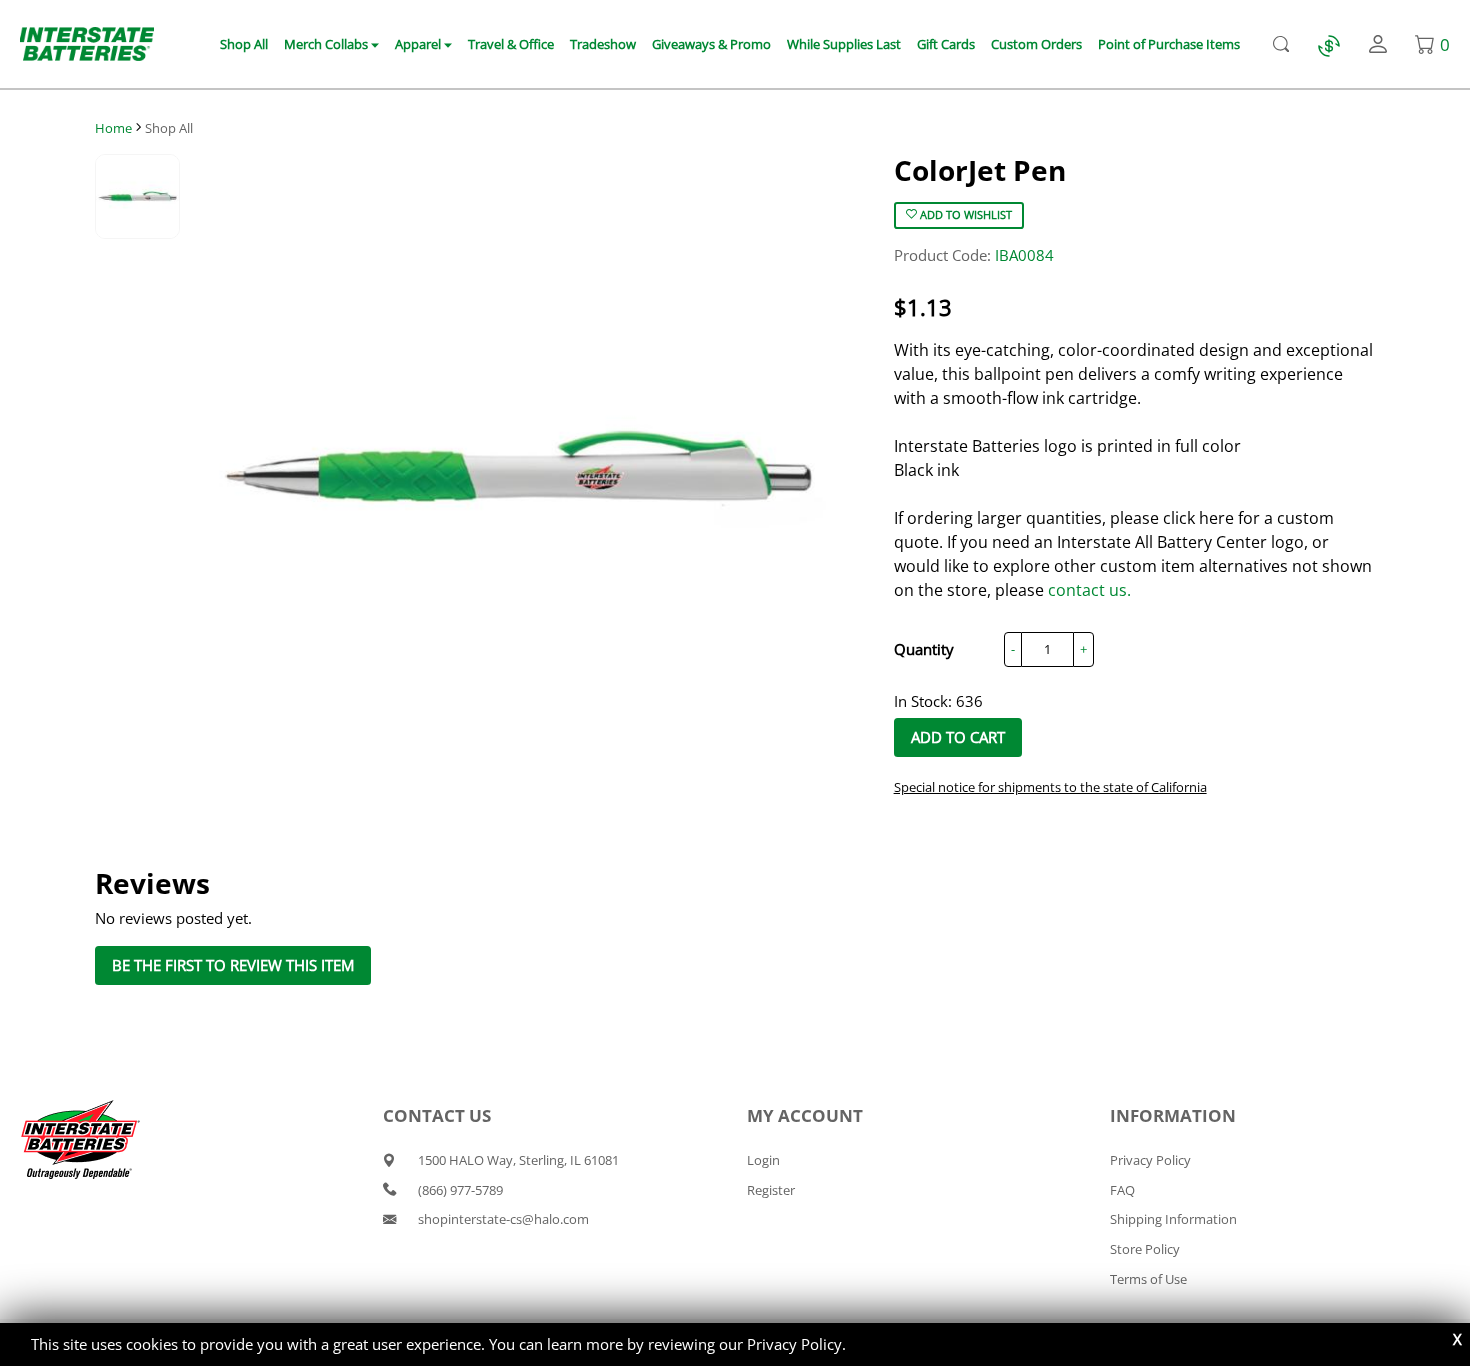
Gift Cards (946, 44)
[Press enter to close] (1457, 1339)
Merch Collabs (327, 44)
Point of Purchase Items (1169, 44)
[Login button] (1378, 44)
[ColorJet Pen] (518, 468)
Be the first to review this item (233, 965)
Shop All (244, 44)
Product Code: (974, 255)
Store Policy (1145, 1249)
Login (763, 1160)
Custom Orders (1036, 44)
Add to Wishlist (964, 214)
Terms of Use (1148, 1279)
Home (113, 128)
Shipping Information (1173, 1219)
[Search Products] (1281, 44)
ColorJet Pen (980, 170)
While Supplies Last (844, 44)
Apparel (419, 44)
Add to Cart (958, 737)
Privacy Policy (794, 1344)
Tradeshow (603, 44)
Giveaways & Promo (711, 44)
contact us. (1089, 590)
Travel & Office (511, 44)
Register (771, 1190)
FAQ (1122, 1190)
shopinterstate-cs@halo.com (503, 1219)
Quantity (924, 649)
